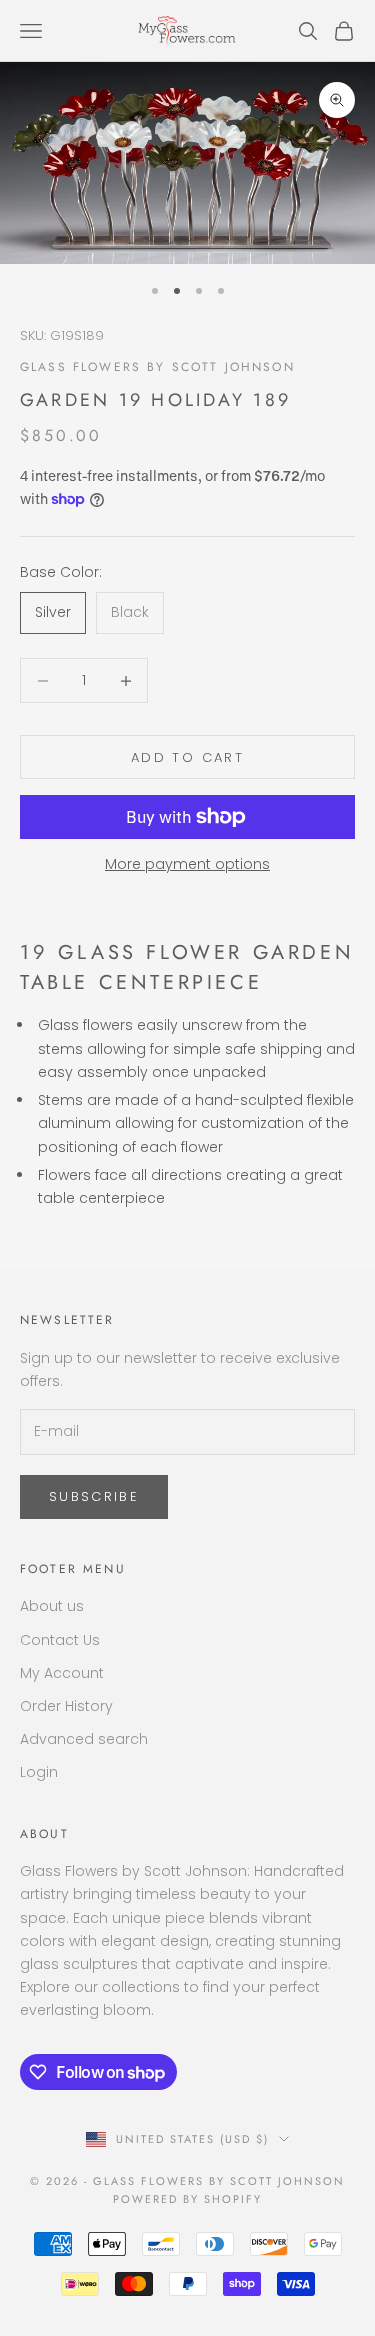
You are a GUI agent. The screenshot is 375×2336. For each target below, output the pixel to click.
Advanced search (84, 1739)
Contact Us (60, 1640)
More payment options (187, 864)
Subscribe (94, 1496)
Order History (66, 1706)
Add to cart (187, 757)
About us (52, 1606)
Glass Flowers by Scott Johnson (157, 367)
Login (39, 1772)
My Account (62, 1673)
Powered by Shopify (187, 2199)
